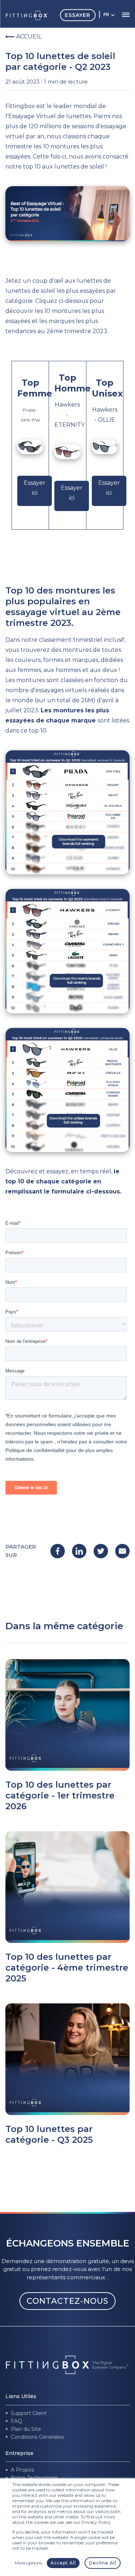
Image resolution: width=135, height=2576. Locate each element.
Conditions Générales (37, 2437)
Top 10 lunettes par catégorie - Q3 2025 (49, 2134)
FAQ (16, 2421)
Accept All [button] (63, 2563)
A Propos (22, 2470)
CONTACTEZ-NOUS (67, 2301)
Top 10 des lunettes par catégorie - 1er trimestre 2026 (60, 1795)
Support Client (29, 2413)
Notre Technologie (34, 2478)
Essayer (78, 15)
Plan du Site (26, 2429)
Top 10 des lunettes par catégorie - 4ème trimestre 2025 (67, 1968)
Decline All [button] (103, 2563)
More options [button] (28, 2563)
